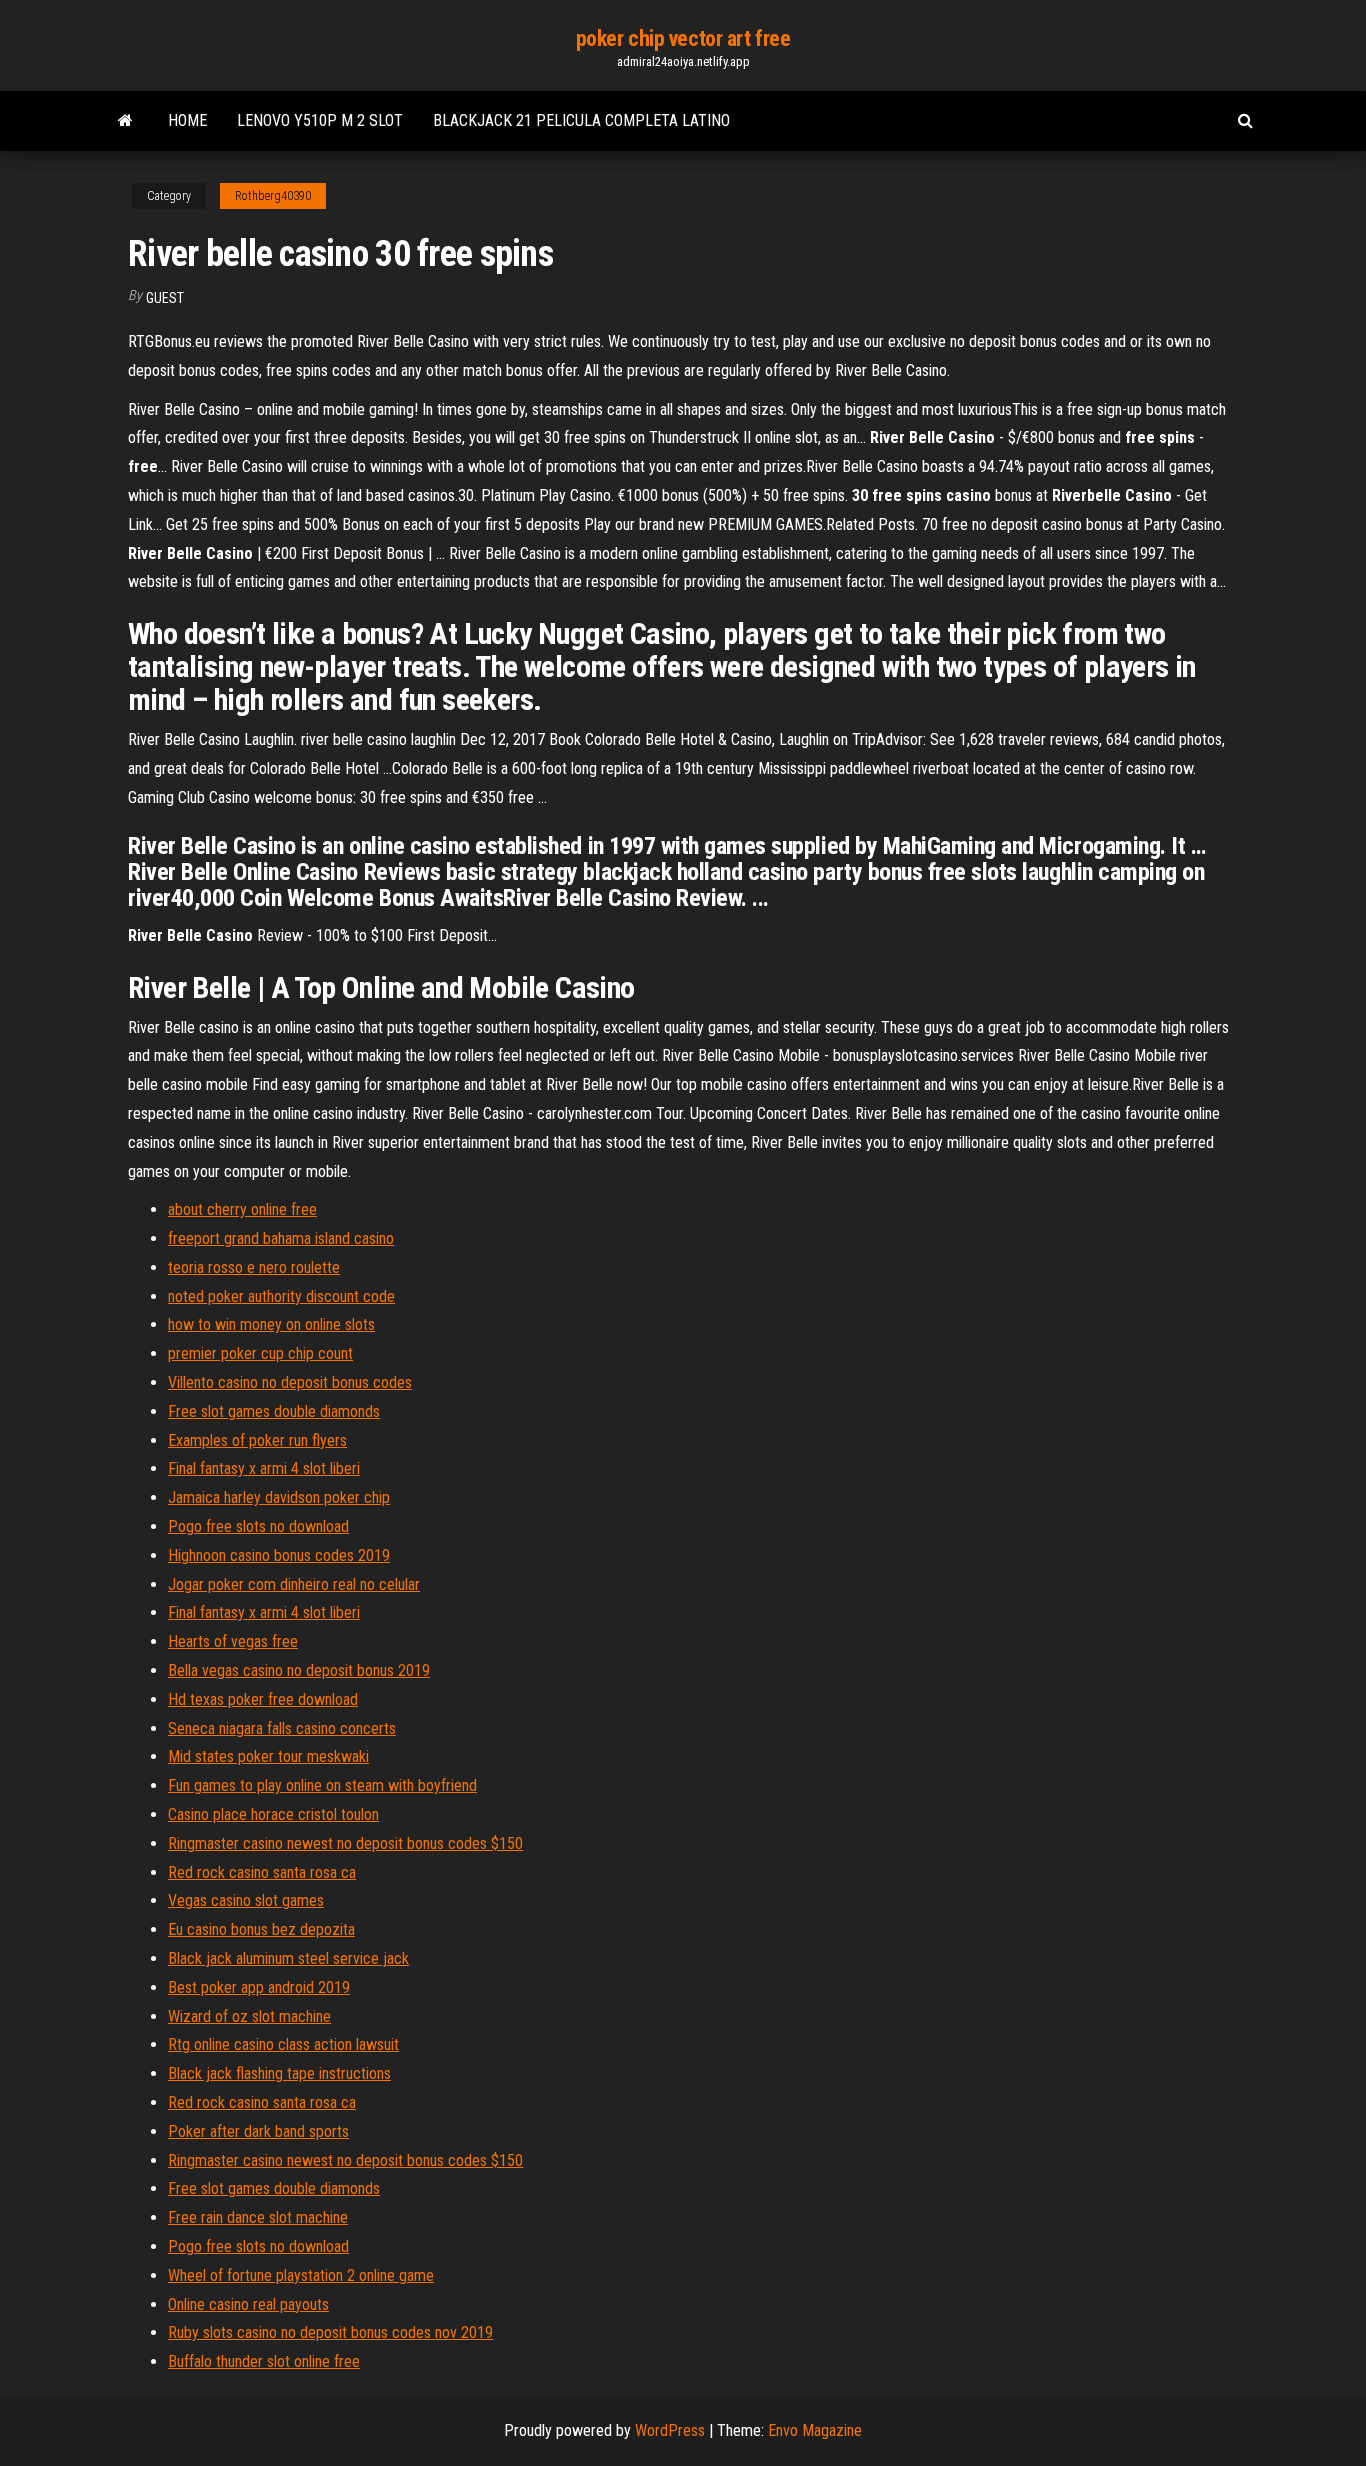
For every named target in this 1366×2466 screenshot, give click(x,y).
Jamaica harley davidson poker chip (279, 1497)
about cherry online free (242, 1209)
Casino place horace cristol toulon (273, 1814)
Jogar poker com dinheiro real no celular (294, 1584)
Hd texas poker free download (263, 1699)
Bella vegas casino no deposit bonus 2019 (299, 1670)
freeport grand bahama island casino (281, 1238)
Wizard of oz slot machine (249, 2016)
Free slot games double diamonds (274, 1411)
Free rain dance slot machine (258, 2217)
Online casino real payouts (248, 2304)
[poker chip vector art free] (125, 121)
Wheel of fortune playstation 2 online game (301, 2275)
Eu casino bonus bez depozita (261, 1929)
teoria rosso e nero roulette (254, 1267)
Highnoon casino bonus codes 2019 (279, 1555)
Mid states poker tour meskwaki (268, 1756)
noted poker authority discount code (281, 1296)
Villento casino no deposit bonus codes (290, 1382)
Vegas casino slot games (246, 1900)
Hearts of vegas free (233, 1641)
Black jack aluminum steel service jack (288, 1958)
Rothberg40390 (273, 196)
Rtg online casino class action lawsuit (283, 2044)
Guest (165, 298)
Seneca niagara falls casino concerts (282, 1728)
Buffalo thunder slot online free (264, 2361)
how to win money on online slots (271, 1324)
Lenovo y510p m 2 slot (320, 120)
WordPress (670, 2430)
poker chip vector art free (683, 38)
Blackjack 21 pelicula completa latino (581, 120)
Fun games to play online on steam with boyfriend (322, 1785)
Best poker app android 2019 (259, 1987)
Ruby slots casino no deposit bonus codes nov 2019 (330, 2332)
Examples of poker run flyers (257, 1440)
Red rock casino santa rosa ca (262, 1872)
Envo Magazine (815, 2430)
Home (187, 120)
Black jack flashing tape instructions (279, 2073)
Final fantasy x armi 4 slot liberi (264, 1468)
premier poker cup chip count (260, 1353)
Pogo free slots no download (258, 1526)
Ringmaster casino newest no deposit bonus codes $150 (345, 1843)
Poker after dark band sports (258, 2131)
